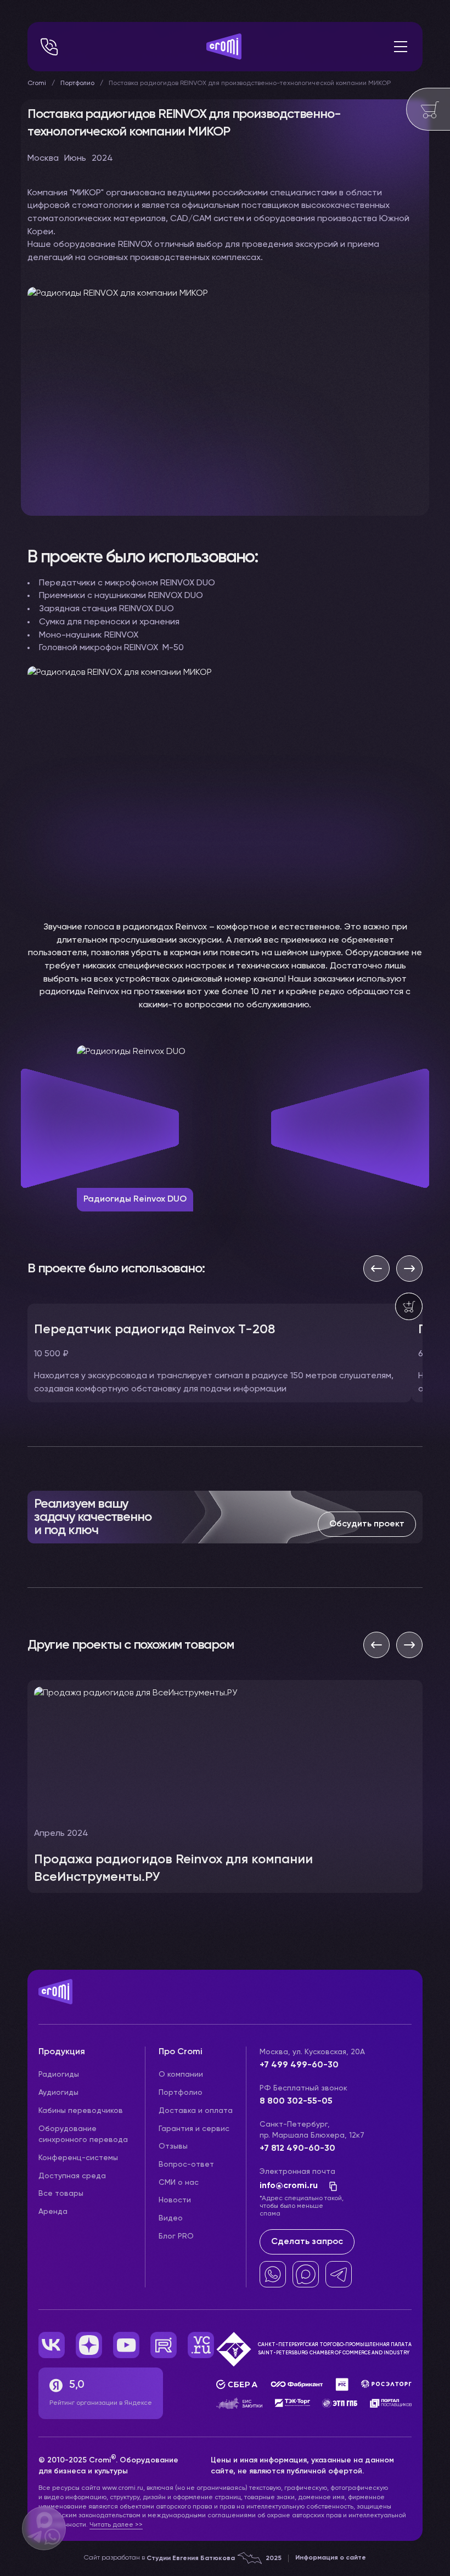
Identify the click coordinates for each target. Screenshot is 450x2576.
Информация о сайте (331, 2558)
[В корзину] (409, 1306)
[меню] (401, 47)
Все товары (61, 2194)
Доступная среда (72, 2176)
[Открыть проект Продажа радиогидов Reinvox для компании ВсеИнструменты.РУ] (225, 1786)
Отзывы (173, 2146)
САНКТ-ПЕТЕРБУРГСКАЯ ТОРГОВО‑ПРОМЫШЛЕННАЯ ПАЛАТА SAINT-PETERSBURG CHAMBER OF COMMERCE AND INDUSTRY (335, 2349)
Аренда (53, 2212)
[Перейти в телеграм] (339, 2274)
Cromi (37, 83)
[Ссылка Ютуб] (126, 2345)
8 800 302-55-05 (296, 2101)
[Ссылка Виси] (201, 2345)
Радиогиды (59, 2075)
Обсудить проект (367, 1524)
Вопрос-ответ (186, 2164)
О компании (181, 2075)
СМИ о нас (179, 2183)
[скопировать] (330, 2186)
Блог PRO (176, 2236)
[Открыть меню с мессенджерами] (44, 2528)
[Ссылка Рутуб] (164, 2345)
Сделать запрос (307, 2242)
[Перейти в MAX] (306, 2274)
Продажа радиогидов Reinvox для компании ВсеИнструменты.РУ (173, 1868)
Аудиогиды (58, 2093)
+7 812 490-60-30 (297, 2149)
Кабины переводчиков (81, 2111)
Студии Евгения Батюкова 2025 (214, 2558)
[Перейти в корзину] (428, 109)
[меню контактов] (49, 47)
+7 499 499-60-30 (299, 2065)
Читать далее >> (116, 2525)
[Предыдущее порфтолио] (376, 1645)
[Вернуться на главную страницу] (225, 2003)
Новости (175, 2200)
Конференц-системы (78, 2158)
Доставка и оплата (196, 2111)
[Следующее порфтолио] (409, 1645)
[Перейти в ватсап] (273, 2274)
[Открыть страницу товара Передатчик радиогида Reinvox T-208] (220, 1353)
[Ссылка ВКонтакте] (52, 2345)
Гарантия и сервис (194, 2129)
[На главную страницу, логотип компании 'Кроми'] (224, 47)
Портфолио (77, 83)
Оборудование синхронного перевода (83, 2135)
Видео (171, 2218)
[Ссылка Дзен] (89, 2345)
